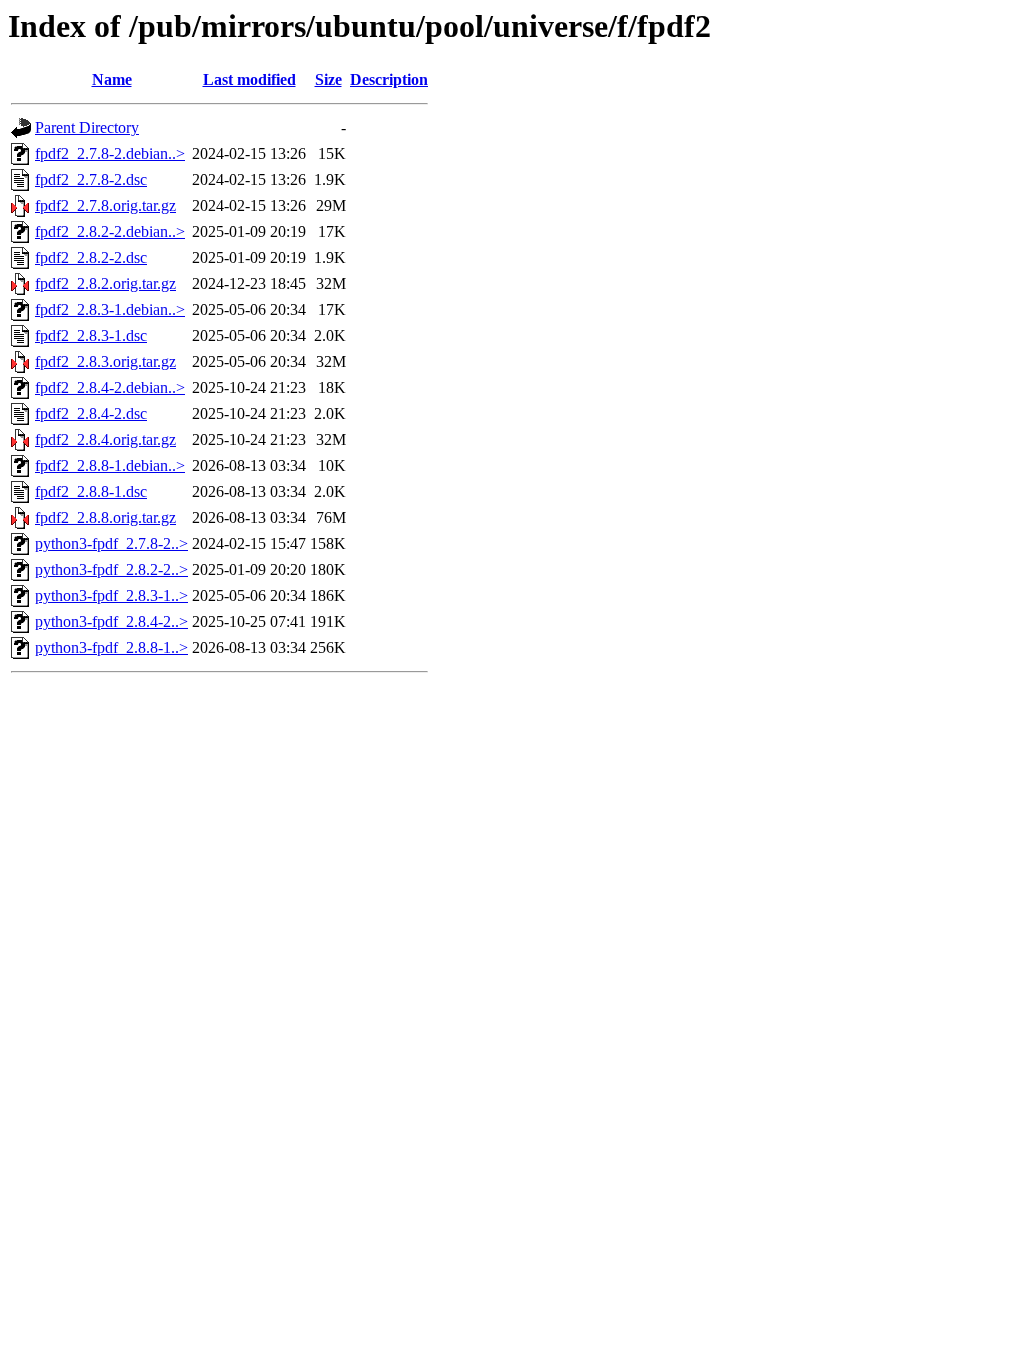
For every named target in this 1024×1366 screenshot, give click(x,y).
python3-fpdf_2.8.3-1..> (111, 595)
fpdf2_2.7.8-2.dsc (91, 179)
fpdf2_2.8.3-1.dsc (91, 335)
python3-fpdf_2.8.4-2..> (111, 621)
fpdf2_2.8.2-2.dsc (91, 257)
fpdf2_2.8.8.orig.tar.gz (105, 517)
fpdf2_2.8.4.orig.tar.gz (105, 439)
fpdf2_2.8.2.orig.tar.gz (105, 283)
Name (112, 79)
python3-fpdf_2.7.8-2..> (111, 543)
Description (389, 79)
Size (328, 79)
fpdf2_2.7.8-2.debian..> (110, 153)
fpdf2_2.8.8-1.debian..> (110, 465)
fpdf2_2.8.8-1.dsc (91, 491)
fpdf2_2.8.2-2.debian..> (110, 231)
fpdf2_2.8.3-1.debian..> (110, 309)
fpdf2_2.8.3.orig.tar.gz (105, 361)
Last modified (249, 79)
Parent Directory (87, 127)
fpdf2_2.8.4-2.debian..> (110, 387)
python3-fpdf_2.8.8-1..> (111, 647)
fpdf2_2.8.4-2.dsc (91, 413)
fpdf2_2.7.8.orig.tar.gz (105, 205)
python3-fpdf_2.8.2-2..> (111, 569)
